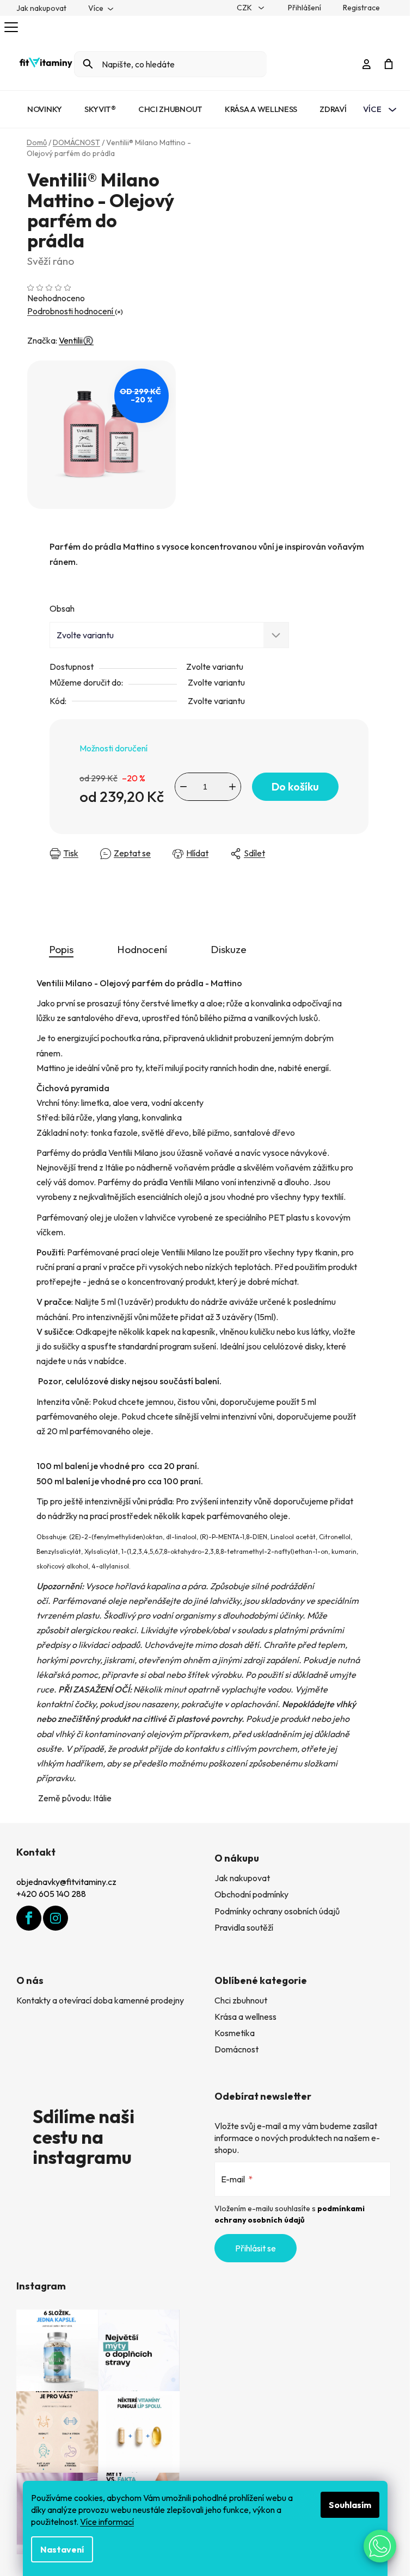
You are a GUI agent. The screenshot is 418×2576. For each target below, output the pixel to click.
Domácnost (236, 2049)
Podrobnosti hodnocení (71, 311)
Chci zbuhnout (241, 2000)
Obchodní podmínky (251, 1894)
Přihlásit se (256, 2248)
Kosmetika (235, 2033)
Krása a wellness (245, 2017)
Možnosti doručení (113, 748)
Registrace (361, 8)
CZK (245, 8)
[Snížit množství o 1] (183, 787)
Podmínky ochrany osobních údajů (277, 1911)
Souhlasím (350, 2505)
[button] (380, 2546)
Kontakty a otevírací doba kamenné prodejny (100, 2000)
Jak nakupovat (41, 8)
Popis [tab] (61, 949)
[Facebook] (29, 1918)
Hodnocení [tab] (142, 949)
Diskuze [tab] (229, 949)
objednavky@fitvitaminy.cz (66, 1882)
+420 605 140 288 (51, 1894)
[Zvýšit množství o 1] (232, 787)
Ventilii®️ (76, 340)
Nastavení (62, 2549)
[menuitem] (45, 109)
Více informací (107, 2522)
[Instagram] (56, 1918)
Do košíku (295, 786)
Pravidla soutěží (244, 1927)
